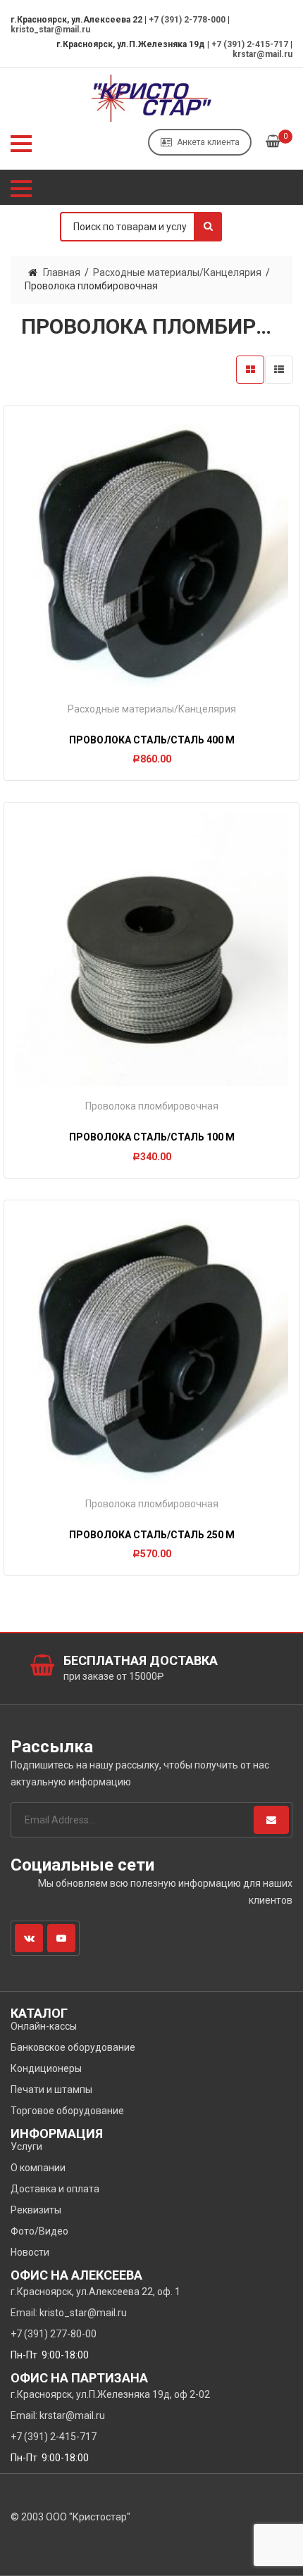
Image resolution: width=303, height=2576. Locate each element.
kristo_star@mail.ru (50, 30)
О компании (38, 2168)
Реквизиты (36, 2210)
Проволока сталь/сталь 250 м (152, 1535)
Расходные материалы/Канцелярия (177, 272)
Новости (30, 2252)
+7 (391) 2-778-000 (187, 20)
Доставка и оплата (55, 2189)
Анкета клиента (208, 142)
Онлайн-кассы (44, 2026)
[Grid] (250, 370)
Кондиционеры (46, 2068)
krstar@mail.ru (262, 54)
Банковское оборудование (73, 2047)
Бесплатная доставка (141, 1660)
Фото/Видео (39, 2231)
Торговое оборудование (67, 2111)
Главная (62, 272)
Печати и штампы (51, 2090)
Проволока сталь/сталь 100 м (152, 1137)
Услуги (26, 2147)
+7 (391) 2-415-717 (250, 44)
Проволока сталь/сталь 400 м (152, 740)
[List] (279, 370)
